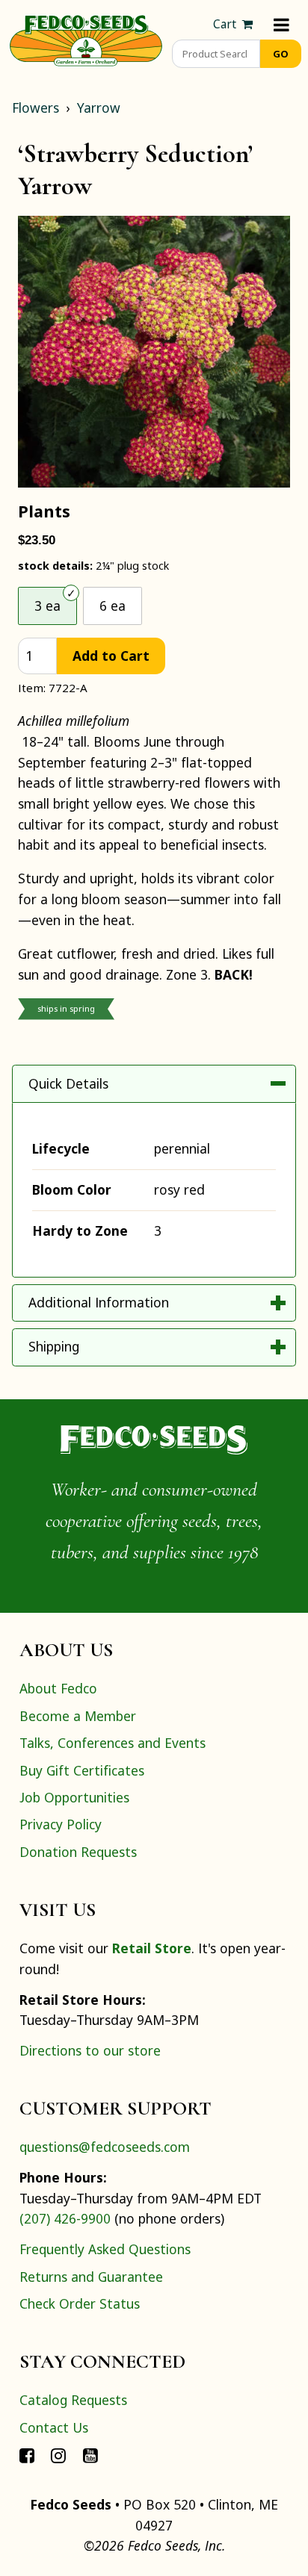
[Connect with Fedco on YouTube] (90, 2454)
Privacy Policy (61, 1824)
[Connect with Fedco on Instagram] (58, 2454)
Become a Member (78, 1716)
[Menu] (281, 24)
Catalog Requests (73, 2400)
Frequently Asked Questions (105, 2249)
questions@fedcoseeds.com (105, 2147)
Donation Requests (78, 1852)
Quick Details (68, 1083)
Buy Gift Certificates (82, 1770)
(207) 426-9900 (65, 2218)
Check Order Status (80, 2303)
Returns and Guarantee (91, 2277)
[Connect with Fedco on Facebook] (27, 2454)
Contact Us (54, 2427)
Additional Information (99, 1302)
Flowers (36, 108)
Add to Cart (111, 656)
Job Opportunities (74, 1797)
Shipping (54, 1346)
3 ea (47, 606)
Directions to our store (90, 2050)
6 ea (113, 606)
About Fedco (58, 1688)
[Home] (86, 39)
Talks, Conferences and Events (113, 1743)
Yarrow (99, 108)
